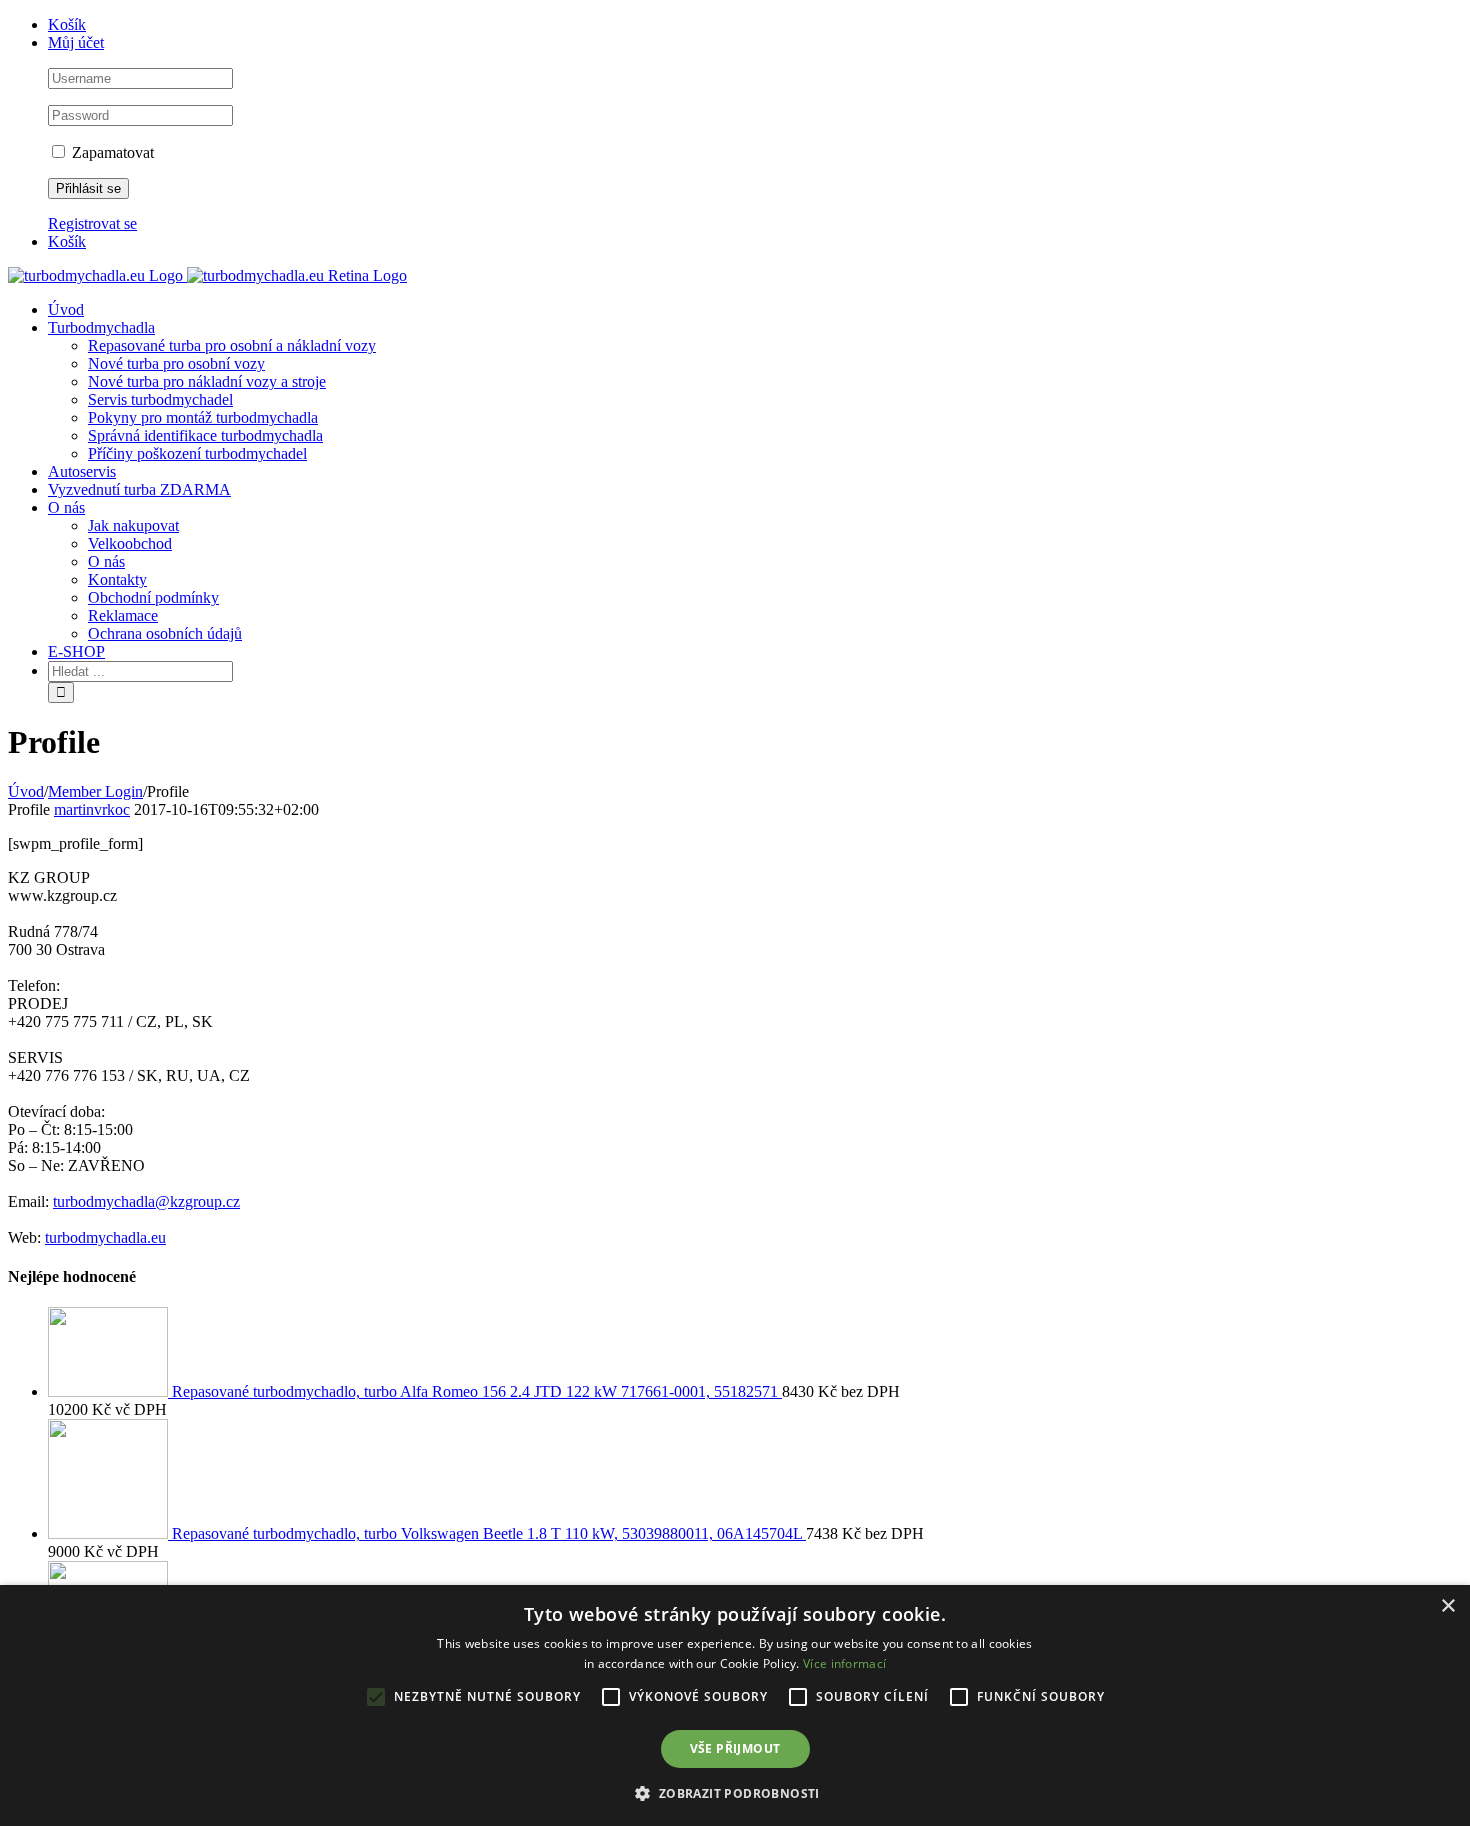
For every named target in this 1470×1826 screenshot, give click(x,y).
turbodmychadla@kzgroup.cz (146, 1201)
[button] (734, 1792)
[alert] (735, 1705)
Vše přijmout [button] (735, 1748)
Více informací (844, 1663)
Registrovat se (92, 223)
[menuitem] (755, 25)
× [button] (1447, 1606)
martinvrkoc (92, 809)
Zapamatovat (111, 152)
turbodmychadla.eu (105, 1237)
